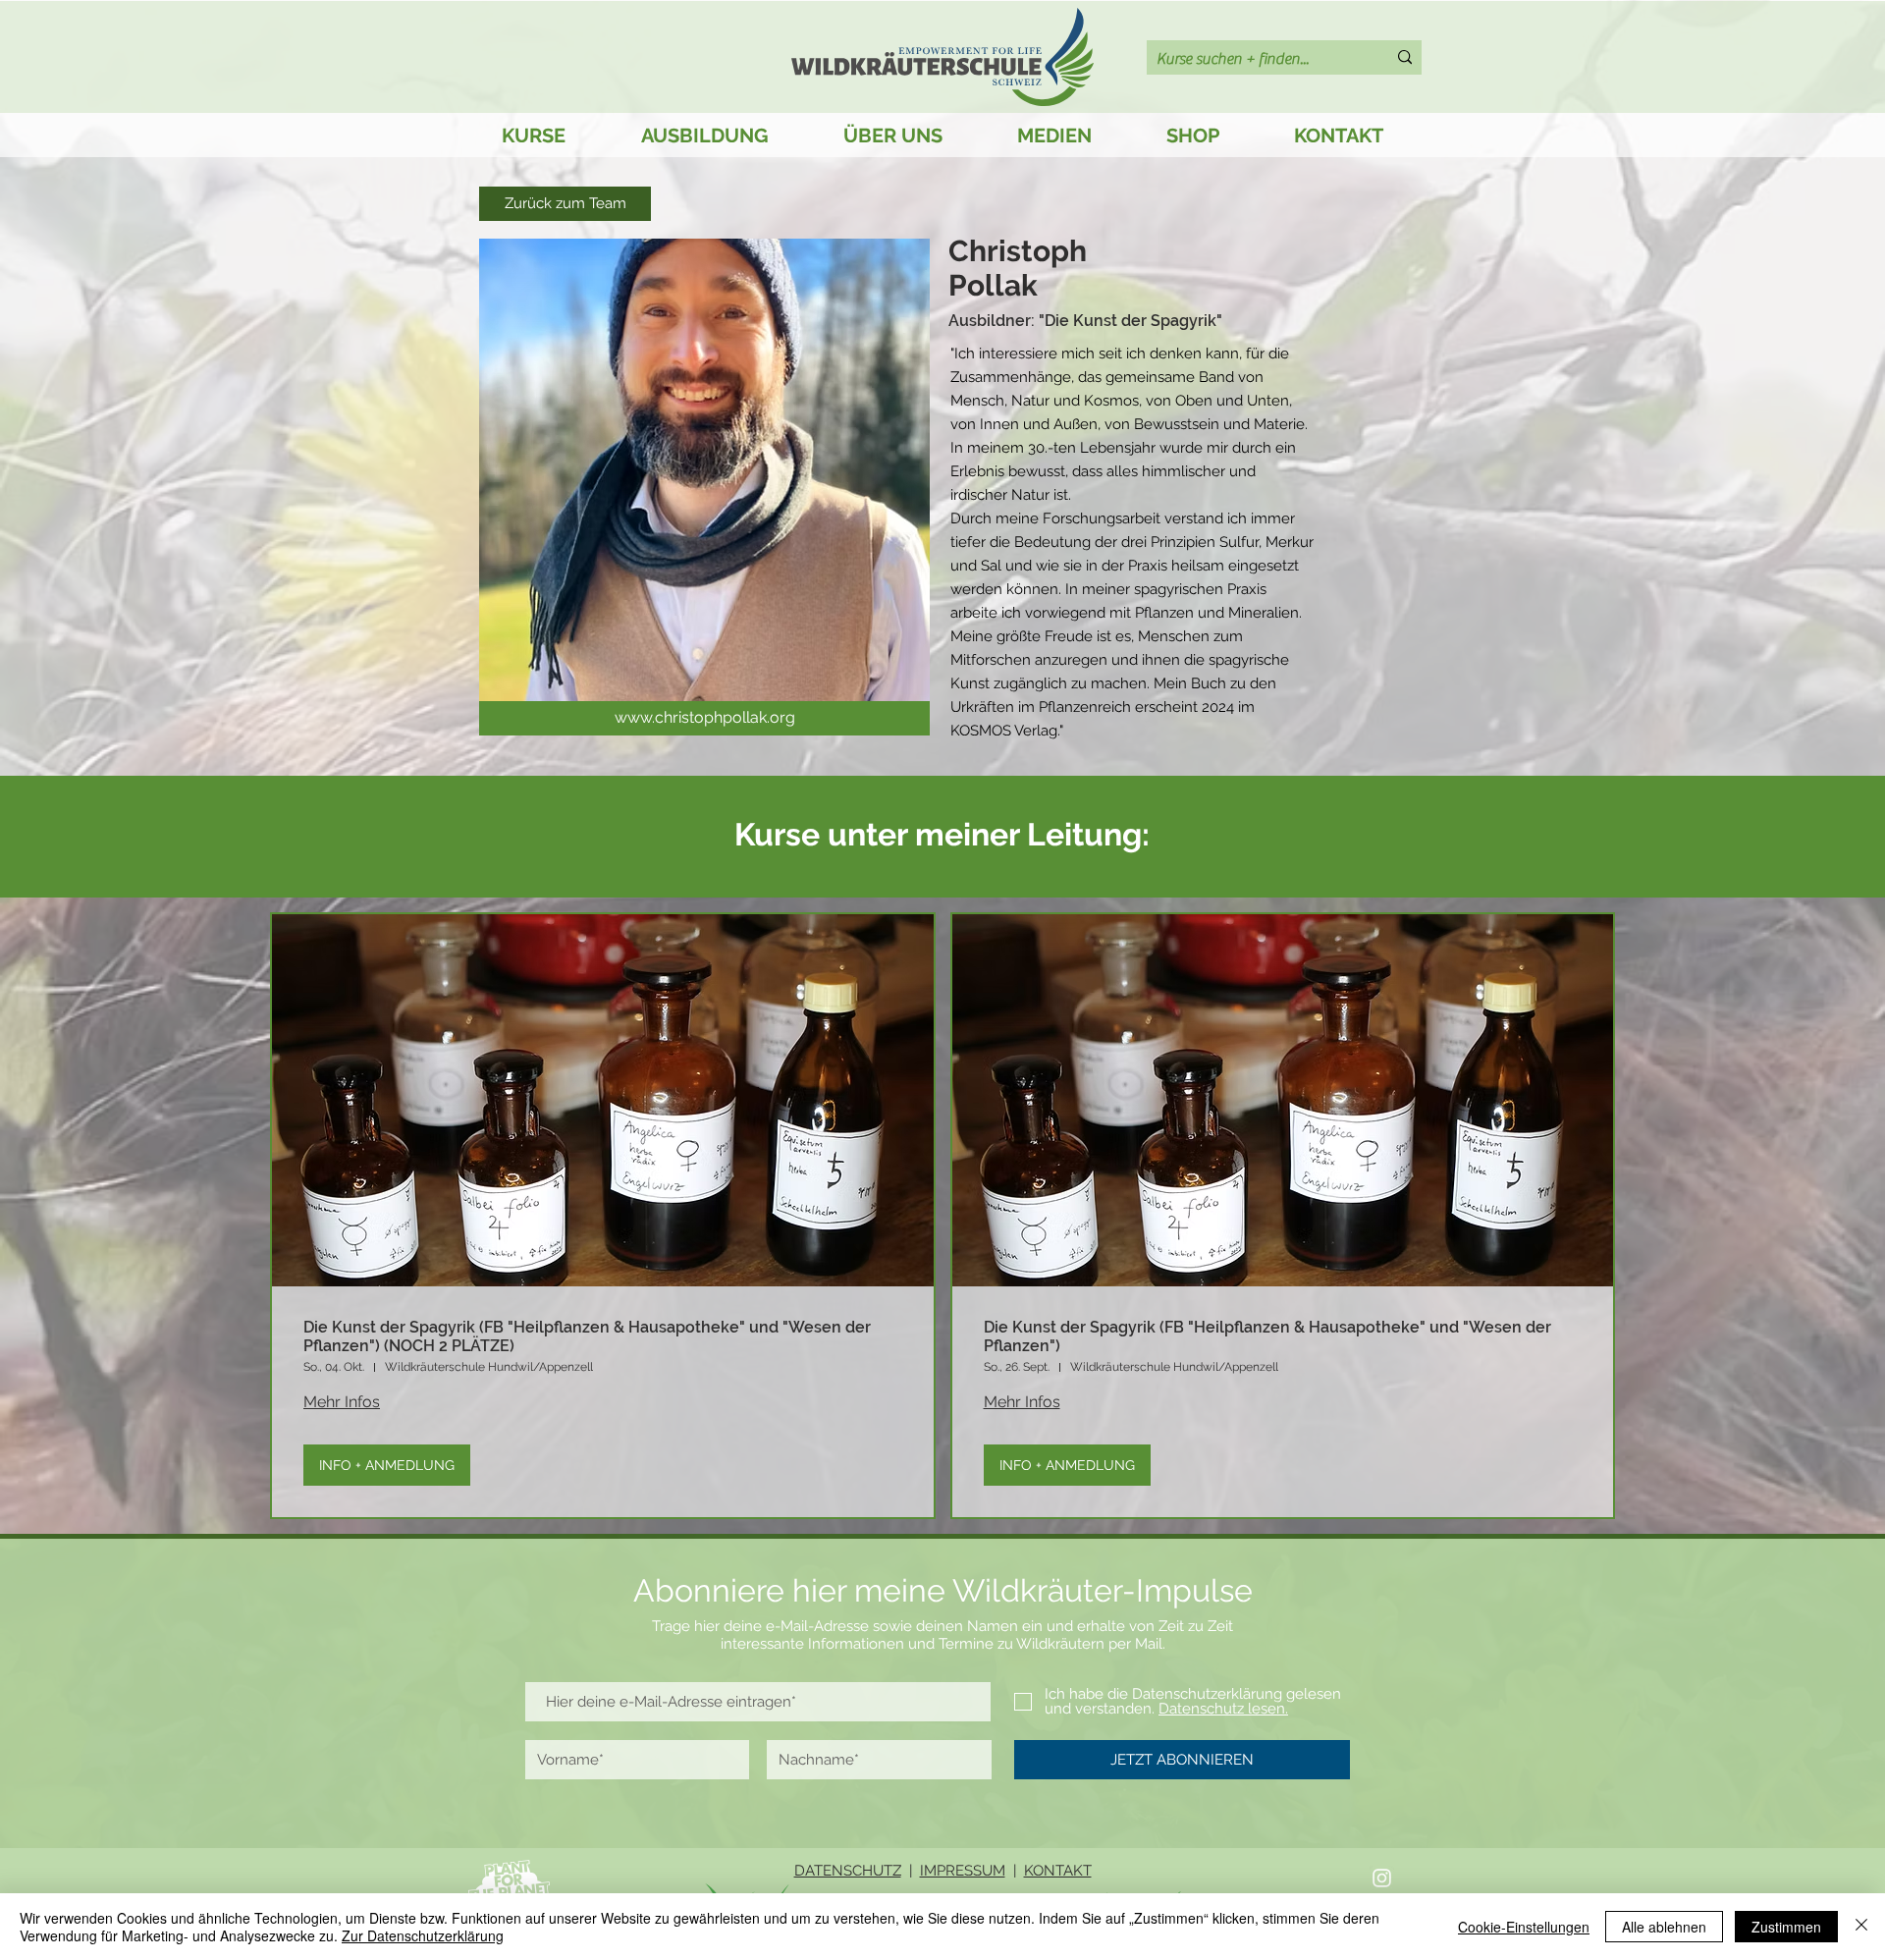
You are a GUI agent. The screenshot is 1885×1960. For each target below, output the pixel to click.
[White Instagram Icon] (1382, 1878)
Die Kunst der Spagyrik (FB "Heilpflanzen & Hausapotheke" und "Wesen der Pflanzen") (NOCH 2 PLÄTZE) (587, 1336)
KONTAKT (1058, 1871)
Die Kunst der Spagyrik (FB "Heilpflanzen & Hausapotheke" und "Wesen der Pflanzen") (1267, 1336)
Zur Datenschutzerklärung (423, 1935)
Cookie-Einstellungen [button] (1524, 1927)
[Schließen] (1861, 1927)
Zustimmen (1786, 1927)
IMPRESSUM (963, 1871)
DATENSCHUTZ (848, 1871)
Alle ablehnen (1664, 1927)
